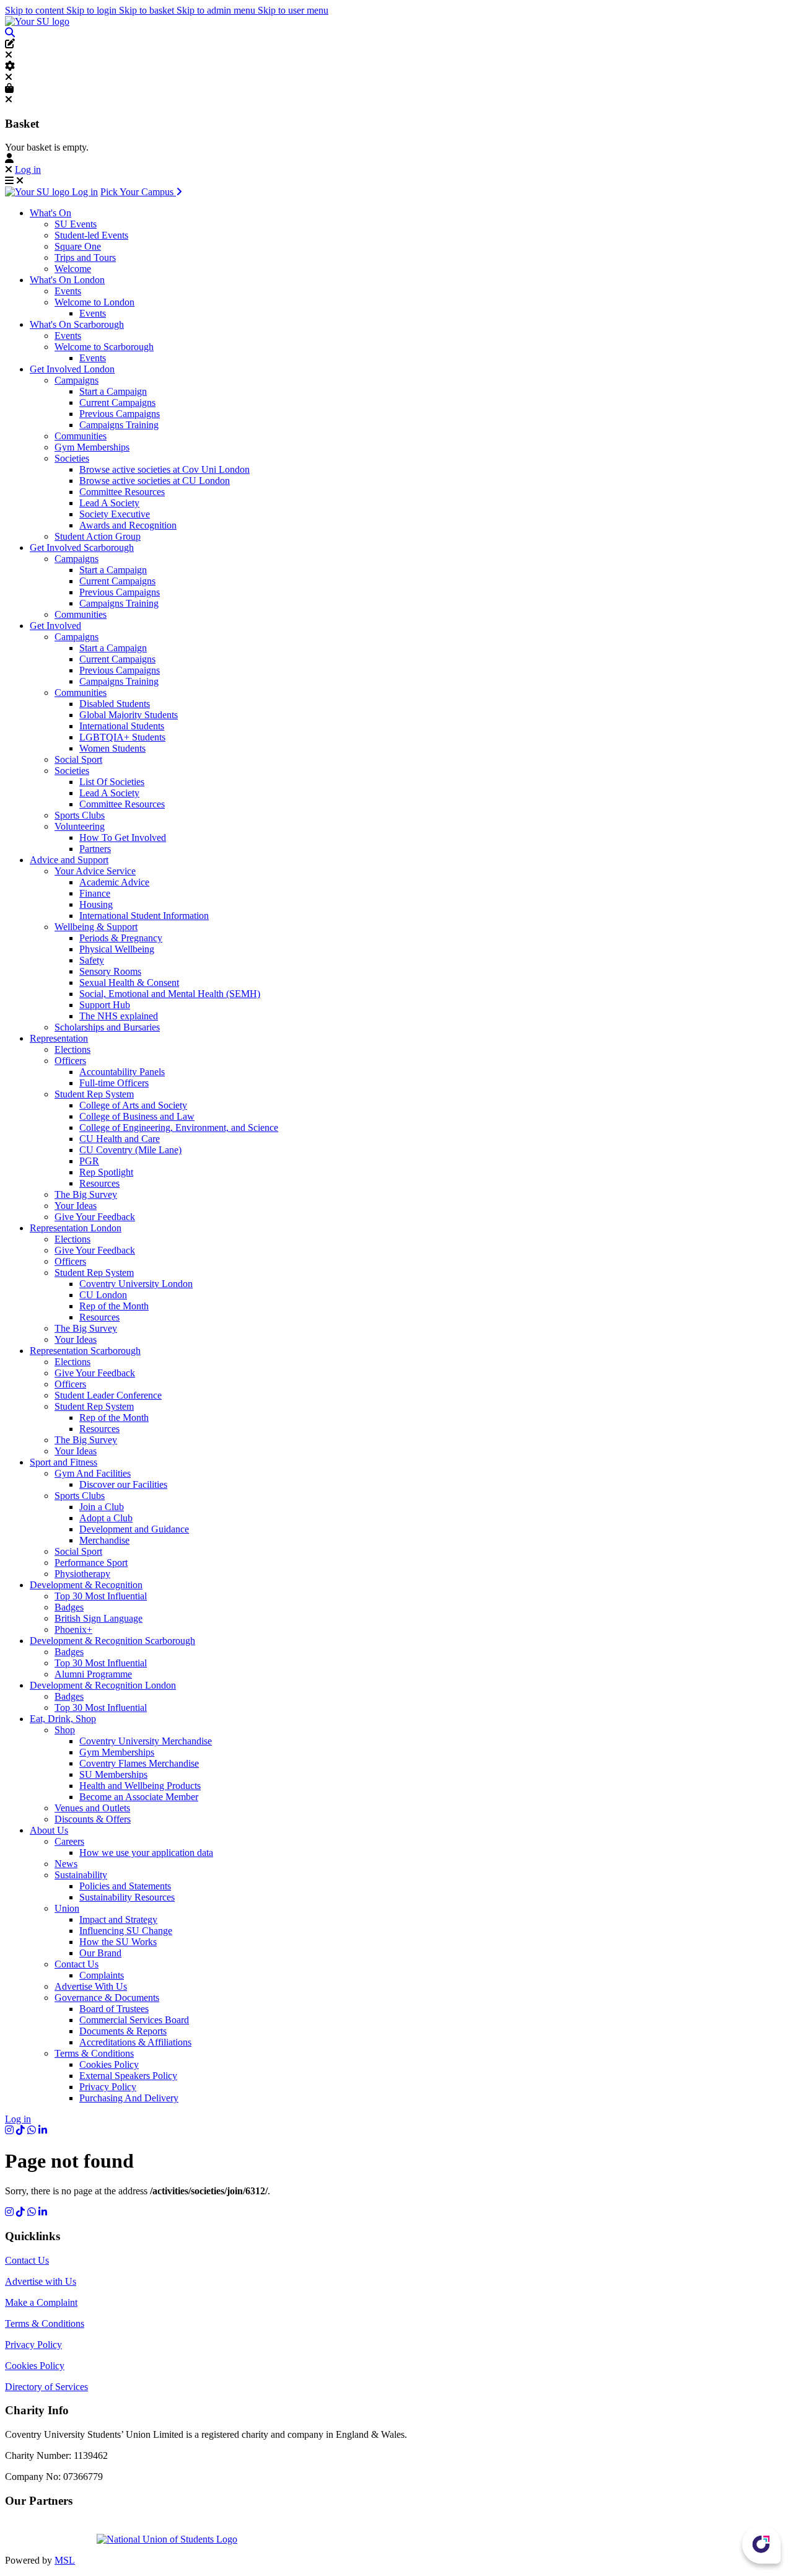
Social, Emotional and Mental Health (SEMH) (170, 994)
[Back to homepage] (37, 21)
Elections (72, 1049)
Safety (92, 960)
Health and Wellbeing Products (140, 1786)
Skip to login (93, 10)
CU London (103, 1295)
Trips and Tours (85, 257)
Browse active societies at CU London (155, 481)
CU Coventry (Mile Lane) (130, 1150)
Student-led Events (91, 235)
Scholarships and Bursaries (107, 1027)
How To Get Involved (123, 837)
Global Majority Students (129, 715)
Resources (99, 1183)
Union (67, 1908)
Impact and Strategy (118, 1919)
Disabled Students (115, 704)
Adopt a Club (106, 1518)
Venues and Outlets (92, 1808)
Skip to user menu (293, 10)
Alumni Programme (93, 1674)
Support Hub (105, 1005)
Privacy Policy (108, 2087)
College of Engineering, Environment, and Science (179, 1128)
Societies (72, 458)
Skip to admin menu (217, 10)
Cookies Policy (109, 2064)
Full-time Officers (114, 1083)
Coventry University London (136, 1284)
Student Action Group (98, 536)
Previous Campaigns (120, 414)
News (66, 1864)
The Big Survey (86, 1194)
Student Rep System (94, 1094)
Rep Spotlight (106, 1172)
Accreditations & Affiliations (135, 2042)
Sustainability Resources (127, 1897)
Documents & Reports (123, 2031)
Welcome (73, 269)
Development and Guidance (134, 1529)
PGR (89, 1161)
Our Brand (100, 1953)
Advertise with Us (41, 2281)
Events (68, 291)
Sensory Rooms (110, 971)
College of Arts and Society (133, 1105)
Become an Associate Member (139, 1797)
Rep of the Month (114, 1306)
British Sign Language (99, 1618)
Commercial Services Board (134, 2020)
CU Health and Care (120, 1139)
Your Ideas (76, 1206)
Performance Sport (91, 1563)
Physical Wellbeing (117, 949)
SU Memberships (113, 1774)
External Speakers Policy (128, 2076)
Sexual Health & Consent (129, 982)
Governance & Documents (107, 1998)
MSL (65, 2560)
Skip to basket (148, 10)
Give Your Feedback (95, 1217)
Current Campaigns (117, 402)
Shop (65, 1730)
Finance (95, 893)
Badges (69, 1607)
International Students (122, 726)
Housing (96, 904)
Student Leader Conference (108, 1395)
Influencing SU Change (126, 1931)
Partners (95, 849)
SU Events (76, 224)
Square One (78, 246)
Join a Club (102, 1507)
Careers (69, 1841)
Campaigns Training (119, 425)
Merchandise (104, 1540)
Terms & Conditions (94, 2053)
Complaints (102, 1975)
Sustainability (81, 1875)
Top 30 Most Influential (101, 1596)
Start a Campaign (113, 391)
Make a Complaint (41, 2302)
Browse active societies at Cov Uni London (164, 469)
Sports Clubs (80, 815)
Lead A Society (109, 503)
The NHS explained (119, 1016)
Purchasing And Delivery (129, 2098)
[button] (10, 33)
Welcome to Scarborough (104, 347)
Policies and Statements (125, 1886)
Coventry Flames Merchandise (139, 1763)
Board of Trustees (114, 2009)
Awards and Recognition (128, 525)
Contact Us (77, 1964)
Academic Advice (114, 882)
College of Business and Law (137, 1116)
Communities (81, 436)
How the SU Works (118, 1942)
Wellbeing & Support (96, 927)
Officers (70, 1061)
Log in (28, 169)
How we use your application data (146, 1853)
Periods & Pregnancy (121, 938)
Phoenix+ (73, 1629)
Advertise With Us (91, 1986)
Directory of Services (46, 2387)
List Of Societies (112, 782)
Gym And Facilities (93, 1473)
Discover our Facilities (123, 1484)
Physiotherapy (82, 1574)
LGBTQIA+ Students (122, 737)
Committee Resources (122, 492)
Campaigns (77, 380)
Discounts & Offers (93, 1819)
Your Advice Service (95, 871)
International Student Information (144, 916)
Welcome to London (94, 302)
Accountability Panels (122, 1072)
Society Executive (115, 514)
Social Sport (78, 759)
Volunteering (80, 826)
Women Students (112, 748)
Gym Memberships (92, 447)
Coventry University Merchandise (146, 1741)
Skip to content (36, 10)
